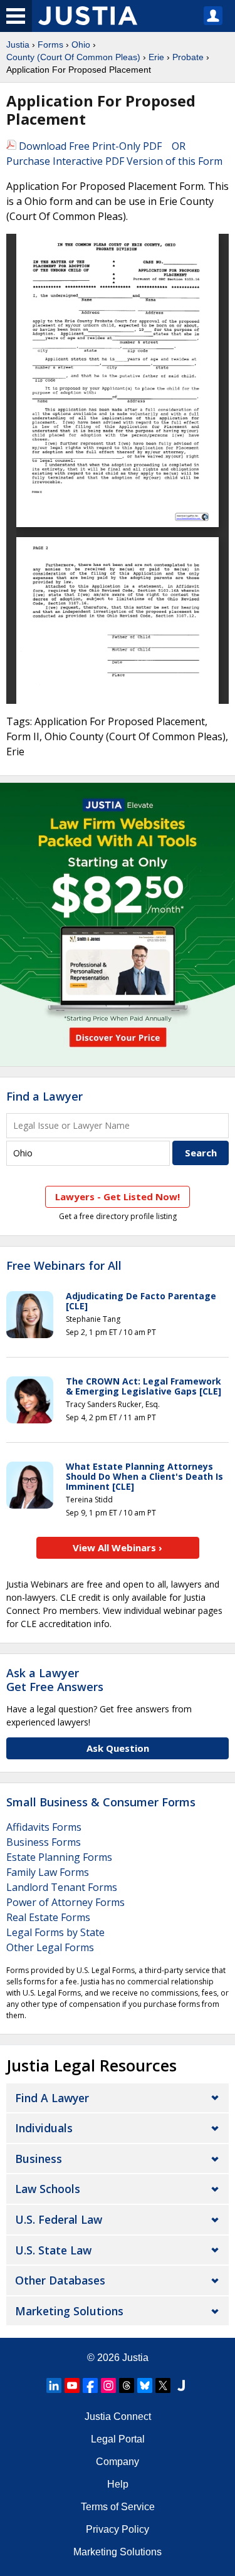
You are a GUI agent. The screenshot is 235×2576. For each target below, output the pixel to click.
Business (39, 2159)
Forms (50, 45)
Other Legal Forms (50, 1947)
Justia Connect (118, 2416)
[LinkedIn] (54, 2385)
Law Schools (48, 2189)
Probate (188, 57)
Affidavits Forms (44, 1827)
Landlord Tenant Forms (62, 1887)
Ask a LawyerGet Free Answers (55, 1680)
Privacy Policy (118, 2529)
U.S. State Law (53, 2250)
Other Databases (60, 2280)
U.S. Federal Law (59, 2219)
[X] (163, 2385)
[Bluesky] (145, 2385)
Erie (156, 57)
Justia (18, 45)
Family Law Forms (48, 1872)
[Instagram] (108, 2385)
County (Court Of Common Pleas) (73, 57)
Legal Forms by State (55, 1932)
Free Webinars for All (64, 1266)
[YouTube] (72, 2385)
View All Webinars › (118, 1547)
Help (118, 2484)
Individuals (44, 2128)
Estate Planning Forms (59, 1857)
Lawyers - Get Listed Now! (118, 1196)
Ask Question (118, 1748)
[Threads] (127, 2385)
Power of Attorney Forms (65, 1902)
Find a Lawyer (44, 1096)
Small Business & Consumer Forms (101, 1802)
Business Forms (44, 1842)
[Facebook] (90, 2385)
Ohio (81, 45)
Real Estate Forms (48, 1917)
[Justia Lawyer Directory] (181, 2385)
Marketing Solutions (69, 2311)
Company (118, 2462)
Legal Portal (118, 2439)
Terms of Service (118, 2507)
